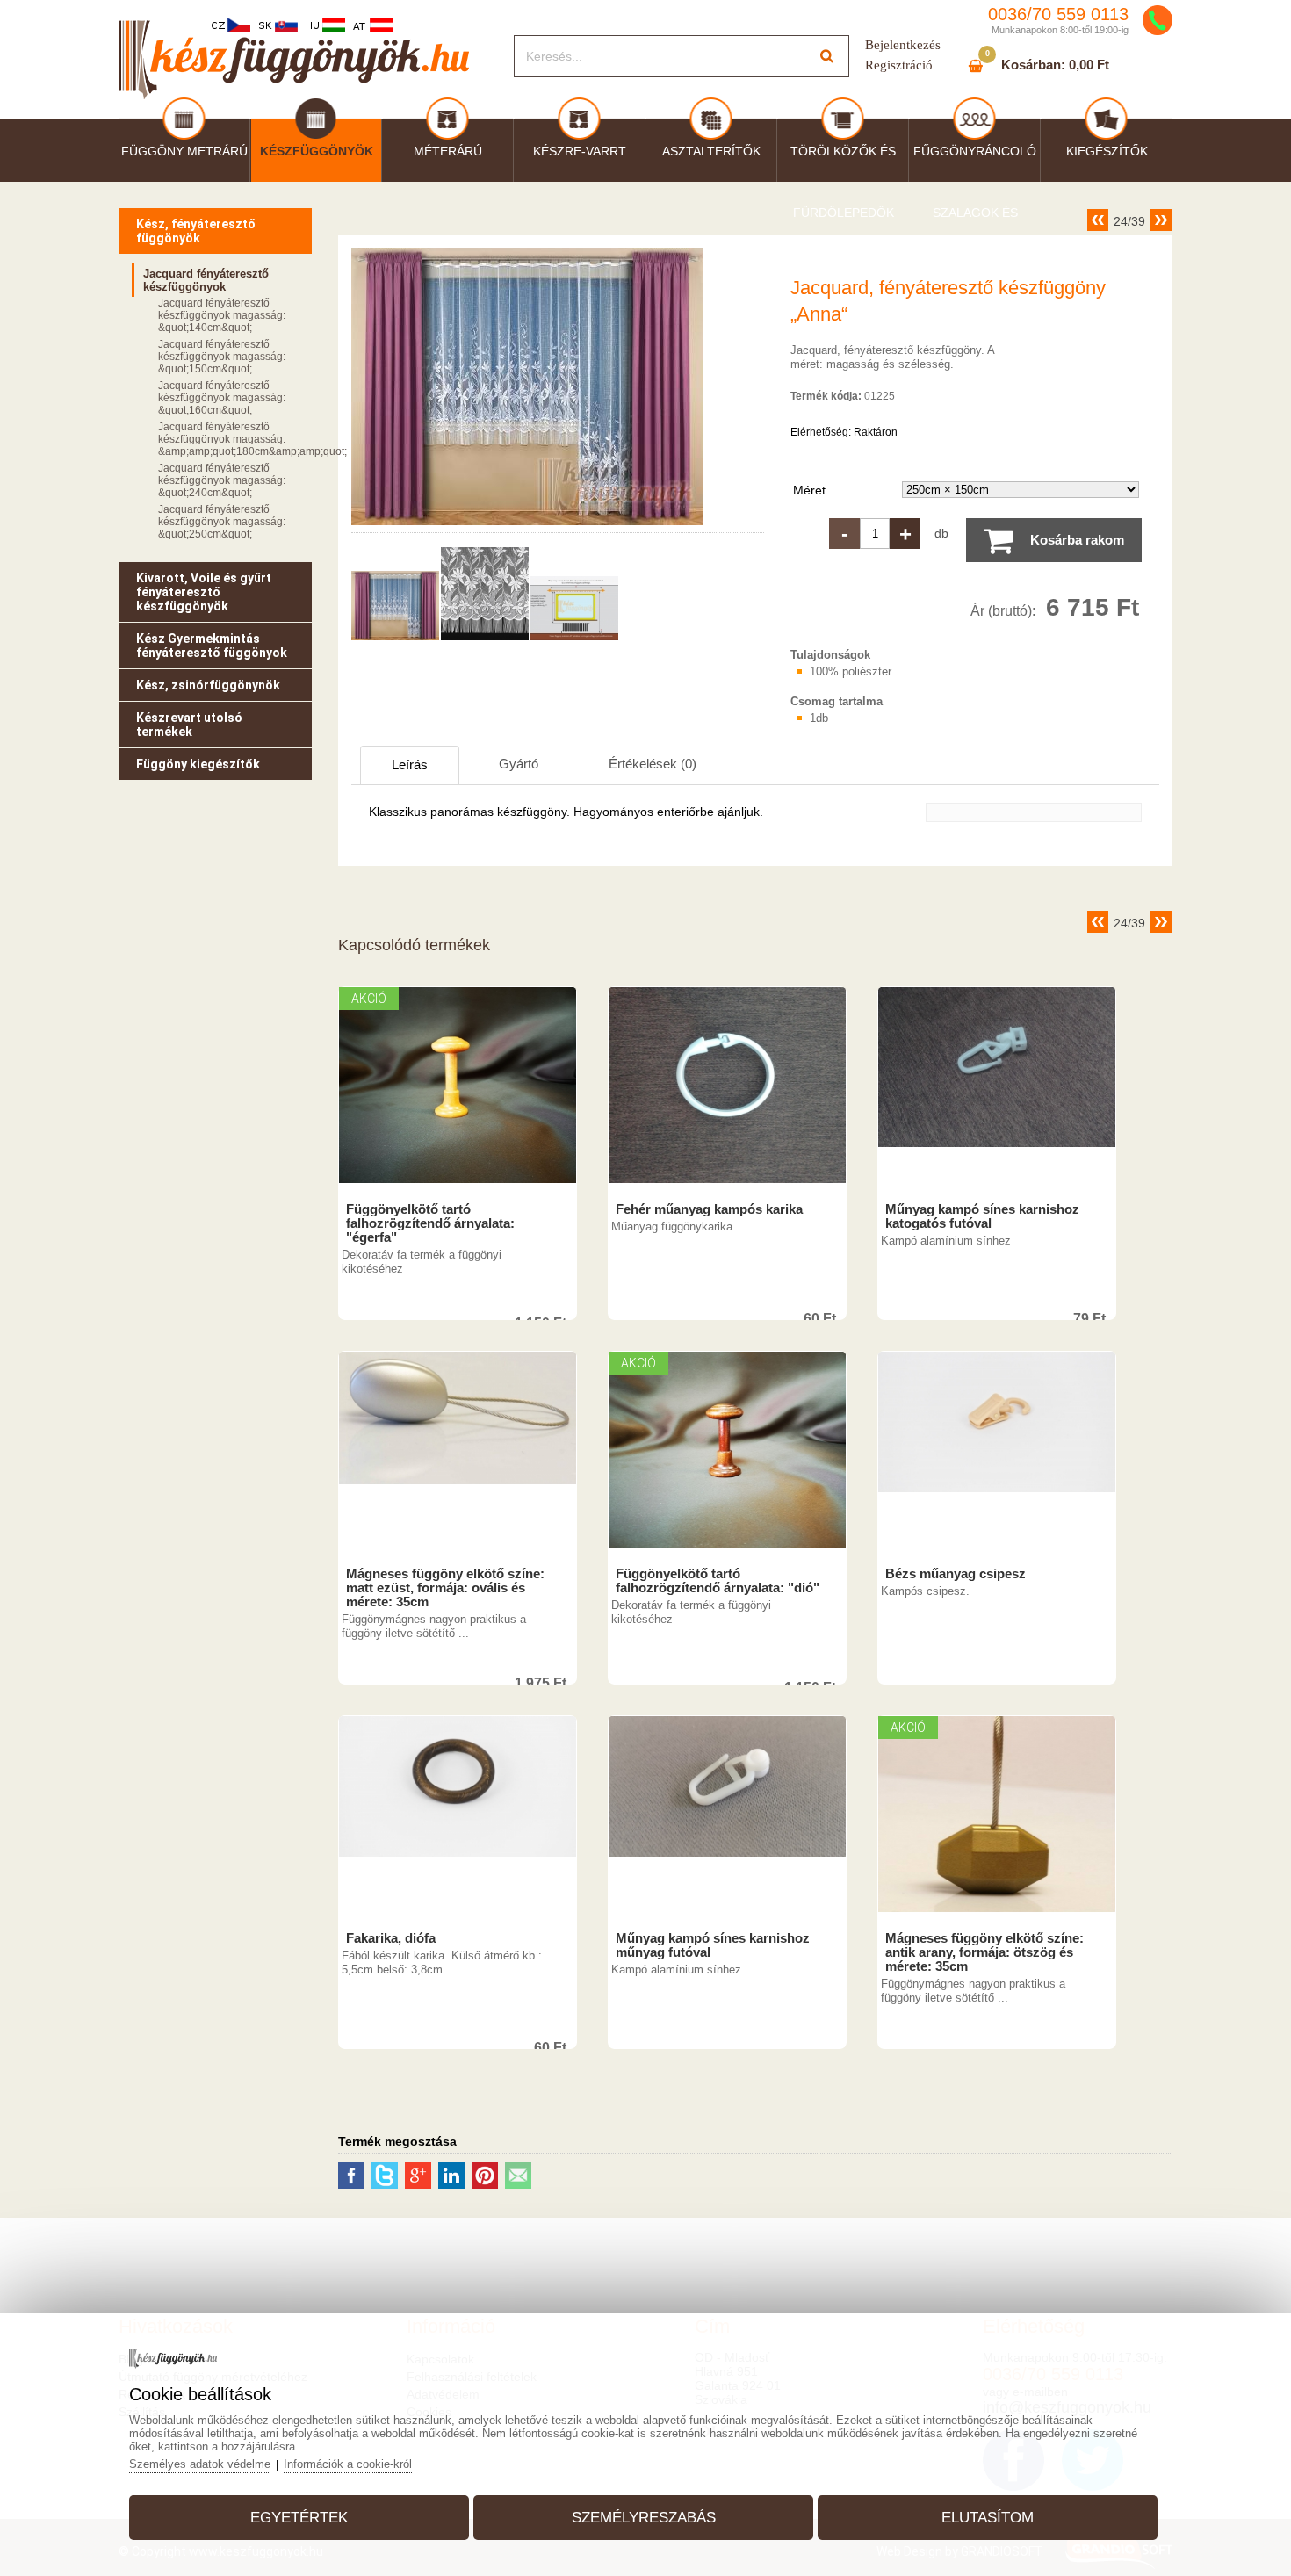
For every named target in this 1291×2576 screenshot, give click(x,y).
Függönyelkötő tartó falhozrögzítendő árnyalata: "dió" (718, 1581)
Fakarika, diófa (391, 1938)
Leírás (410, 765)
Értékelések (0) (653, 764)
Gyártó (519, 764)
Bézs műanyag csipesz (956, 1574)
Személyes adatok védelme (200, 2464)
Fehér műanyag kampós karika (709, 1209)
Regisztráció (899, 65)
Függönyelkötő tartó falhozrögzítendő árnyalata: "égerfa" (430, 1223)
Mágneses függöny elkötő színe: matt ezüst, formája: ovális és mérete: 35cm (445, 1588)
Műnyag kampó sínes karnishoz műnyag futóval (713, 1945)
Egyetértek (299, 2518)
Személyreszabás (644, 2518)
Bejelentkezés (903, 45)
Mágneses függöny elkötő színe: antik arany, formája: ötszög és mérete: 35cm (984, 1952)
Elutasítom (988, 2518)
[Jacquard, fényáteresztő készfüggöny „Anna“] (527, 525)
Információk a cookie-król (348, 2464)
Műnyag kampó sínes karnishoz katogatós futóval (982, 1216)
